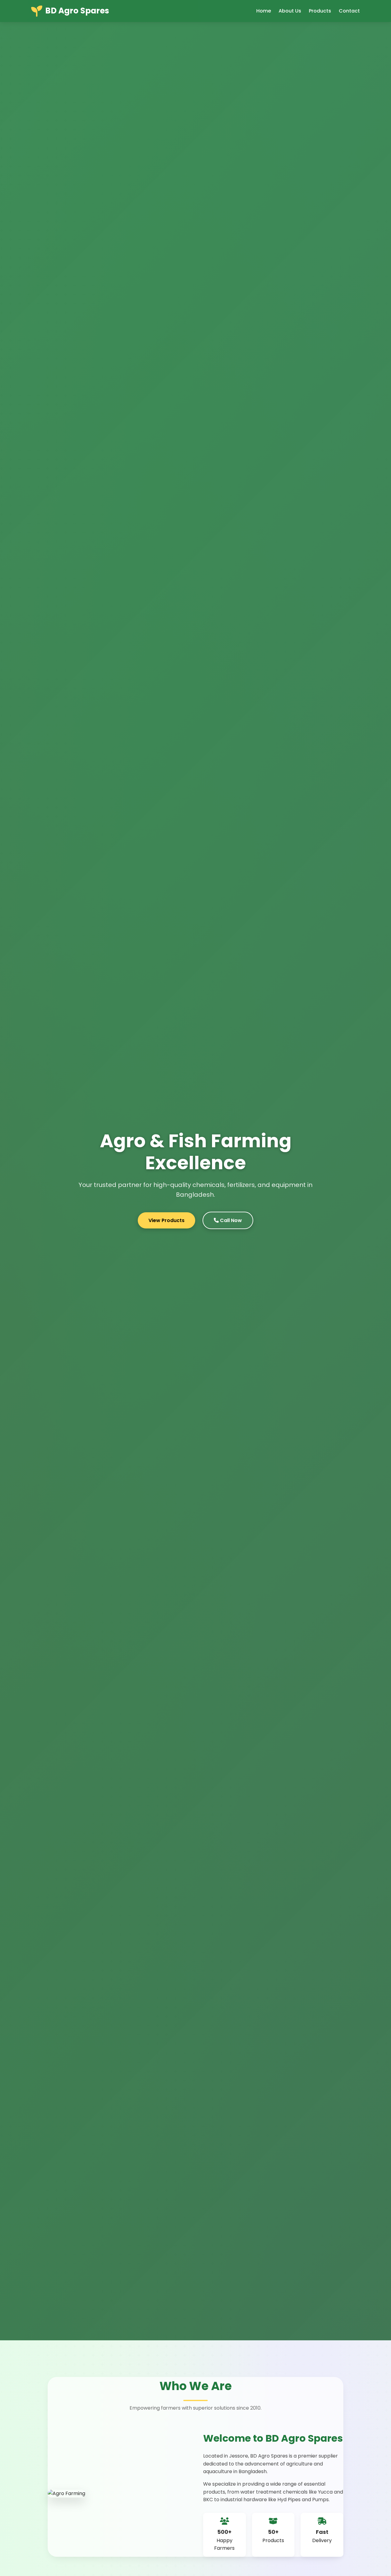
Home (264, 11)
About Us (290, 11)
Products (320, 11)
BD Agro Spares (77, 11)
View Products (166, 1220)
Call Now (230, 1220)
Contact (349, 11)
